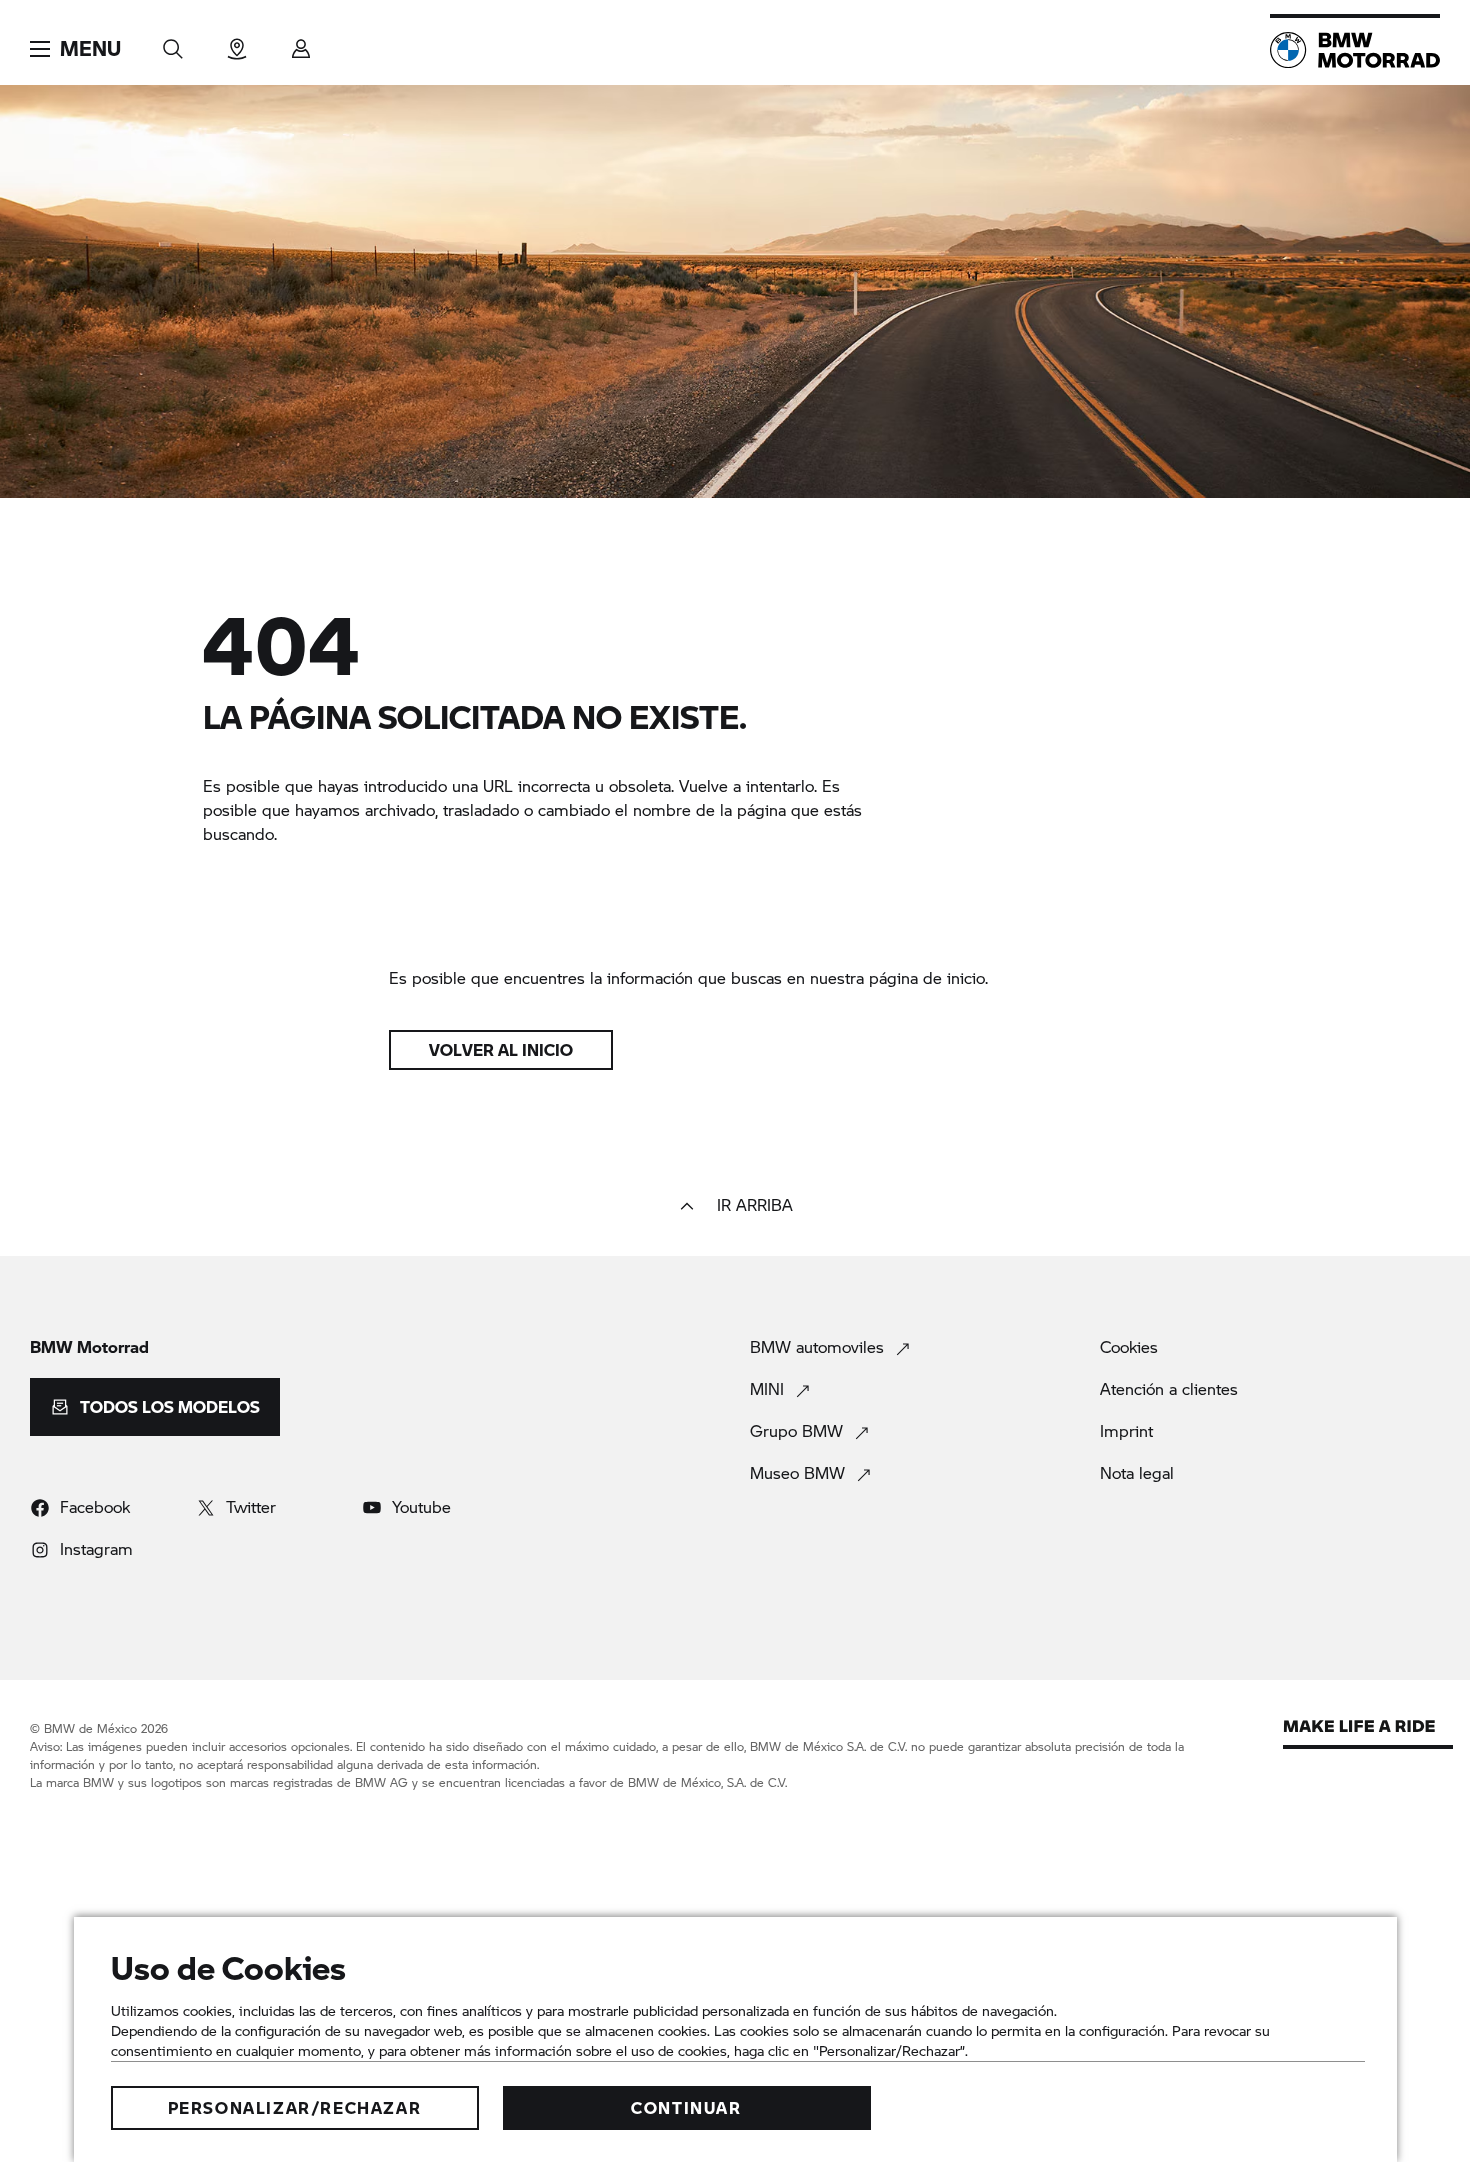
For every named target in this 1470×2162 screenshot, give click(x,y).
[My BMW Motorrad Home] (1355, 50)
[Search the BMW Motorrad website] (173, 42)
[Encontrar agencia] (237, 42)
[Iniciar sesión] (301, 42)
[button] (75, 49)
